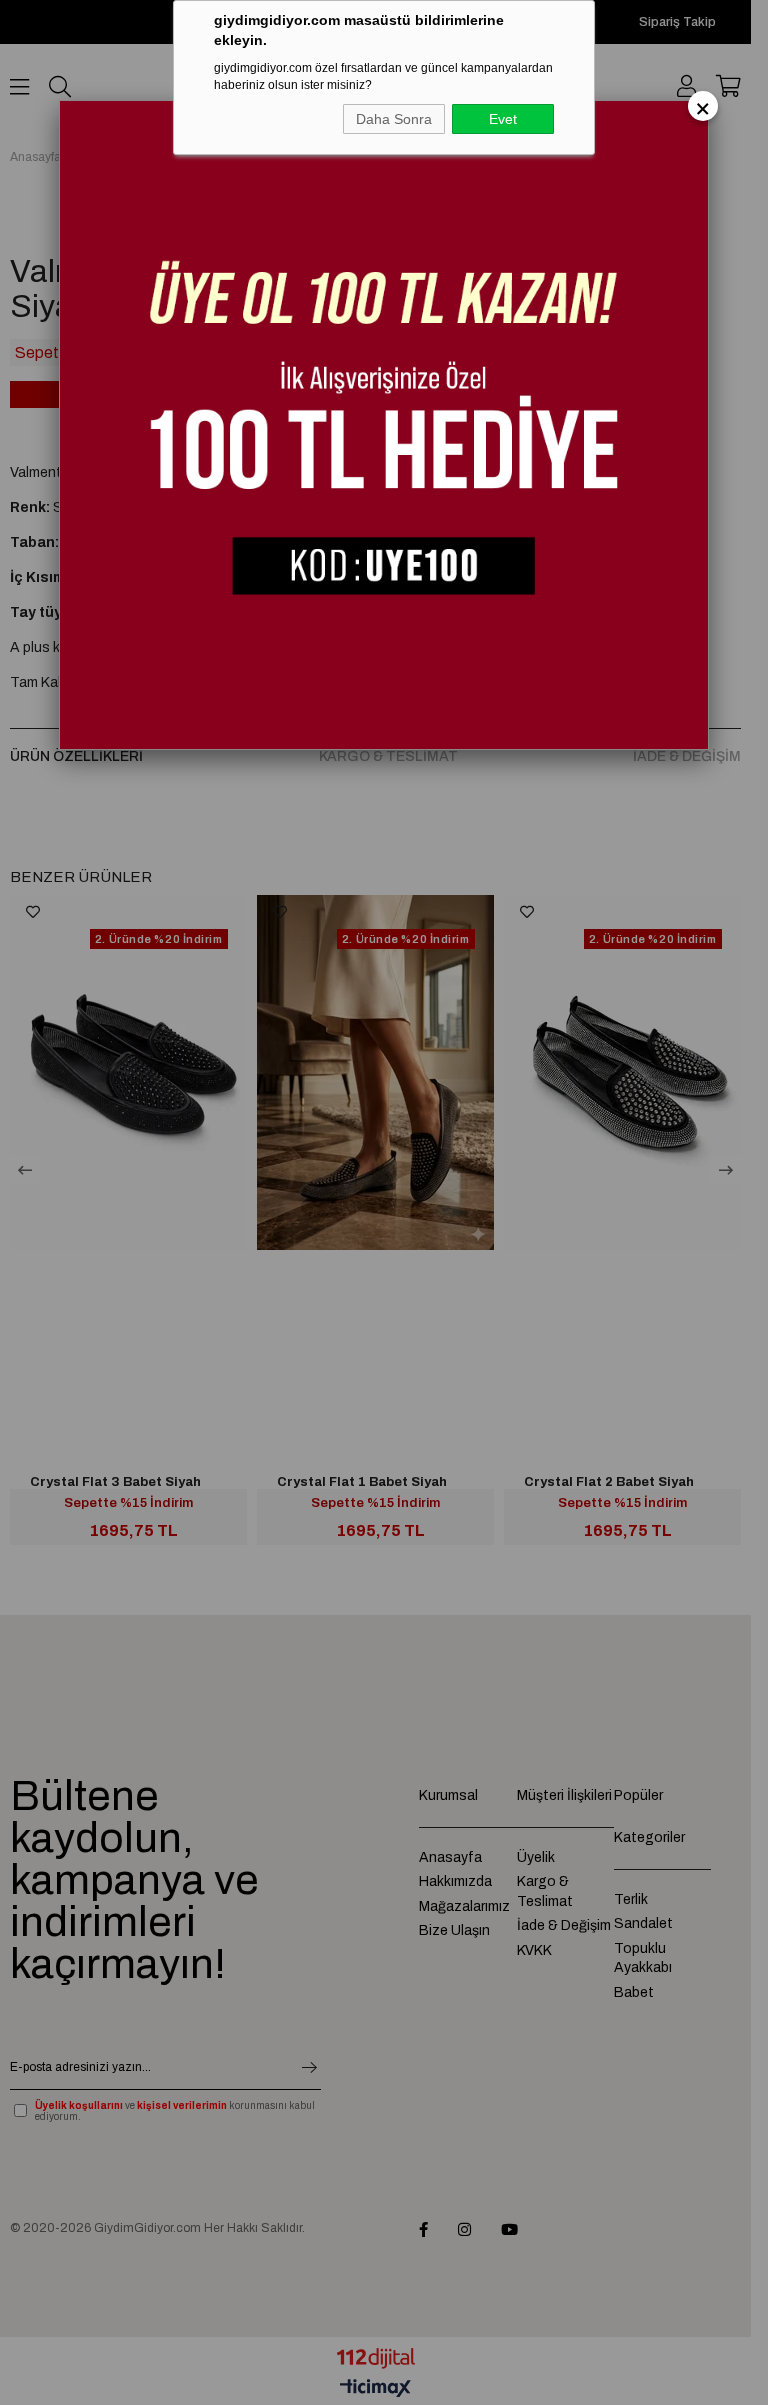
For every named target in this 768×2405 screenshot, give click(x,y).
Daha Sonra (394, 119)
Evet (503, 119)
